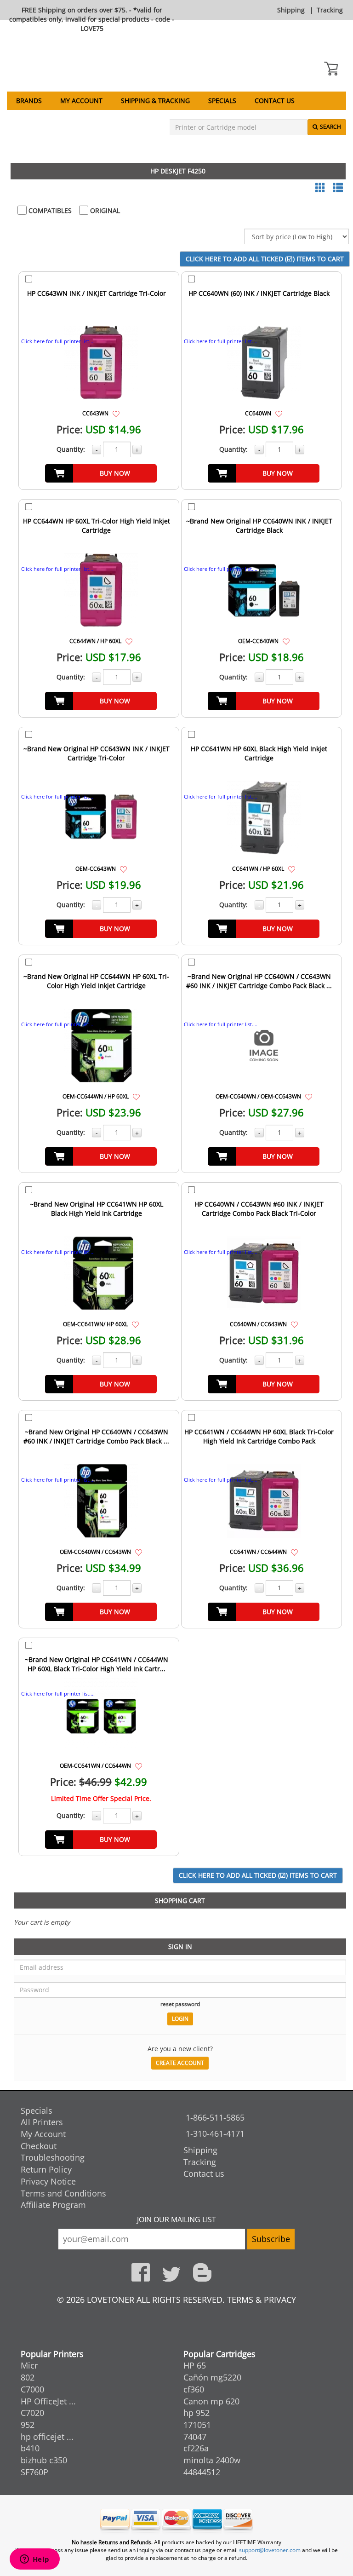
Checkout (39, 2146)
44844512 (202, 2472)
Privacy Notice (48, 2181)
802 (28, 2377)
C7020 (32, 2413)
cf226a (196, 2448)
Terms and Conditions (63, 2193)
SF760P (34, 2472)
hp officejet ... (47, 2437)
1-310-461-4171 (215, 2133)
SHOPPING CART (180, 1900)
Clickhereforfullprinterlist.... (58, 341)
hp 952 (196, 2413)
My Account (81, 101)
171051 (197, 2425)
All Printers (42, 2122)
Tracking (330, 10)
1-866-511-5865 (215, 2117)
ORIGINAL (104, 210)
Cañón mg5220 (212, 2377)
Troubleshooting (53, 2157)
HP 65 (195, 2365)
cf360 (194, 2389)
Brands (29, 101)
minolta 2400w (212, 2460)
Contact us (275, 101)
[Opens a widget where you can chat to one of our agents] (34, 2560)
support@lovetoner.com (270, 2550)
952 (28, 2425)
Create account (180, 2063)
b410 (30, 2448)
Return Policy (46, 2169)
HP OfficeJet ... (48, 2401)
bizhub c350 (44, 2460)
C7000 (32, 2389)
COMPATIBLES (49, 210)
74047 (195, 2437)
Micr (29, 2365)
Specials (222, 101)
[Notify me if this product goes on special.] (116, 413)
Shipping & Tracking (155, 101)
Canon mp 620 (211, 2401)
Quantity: (71, 449)
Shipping (291, 10)
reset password (180, 2004)
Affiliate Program (53, 2205)
